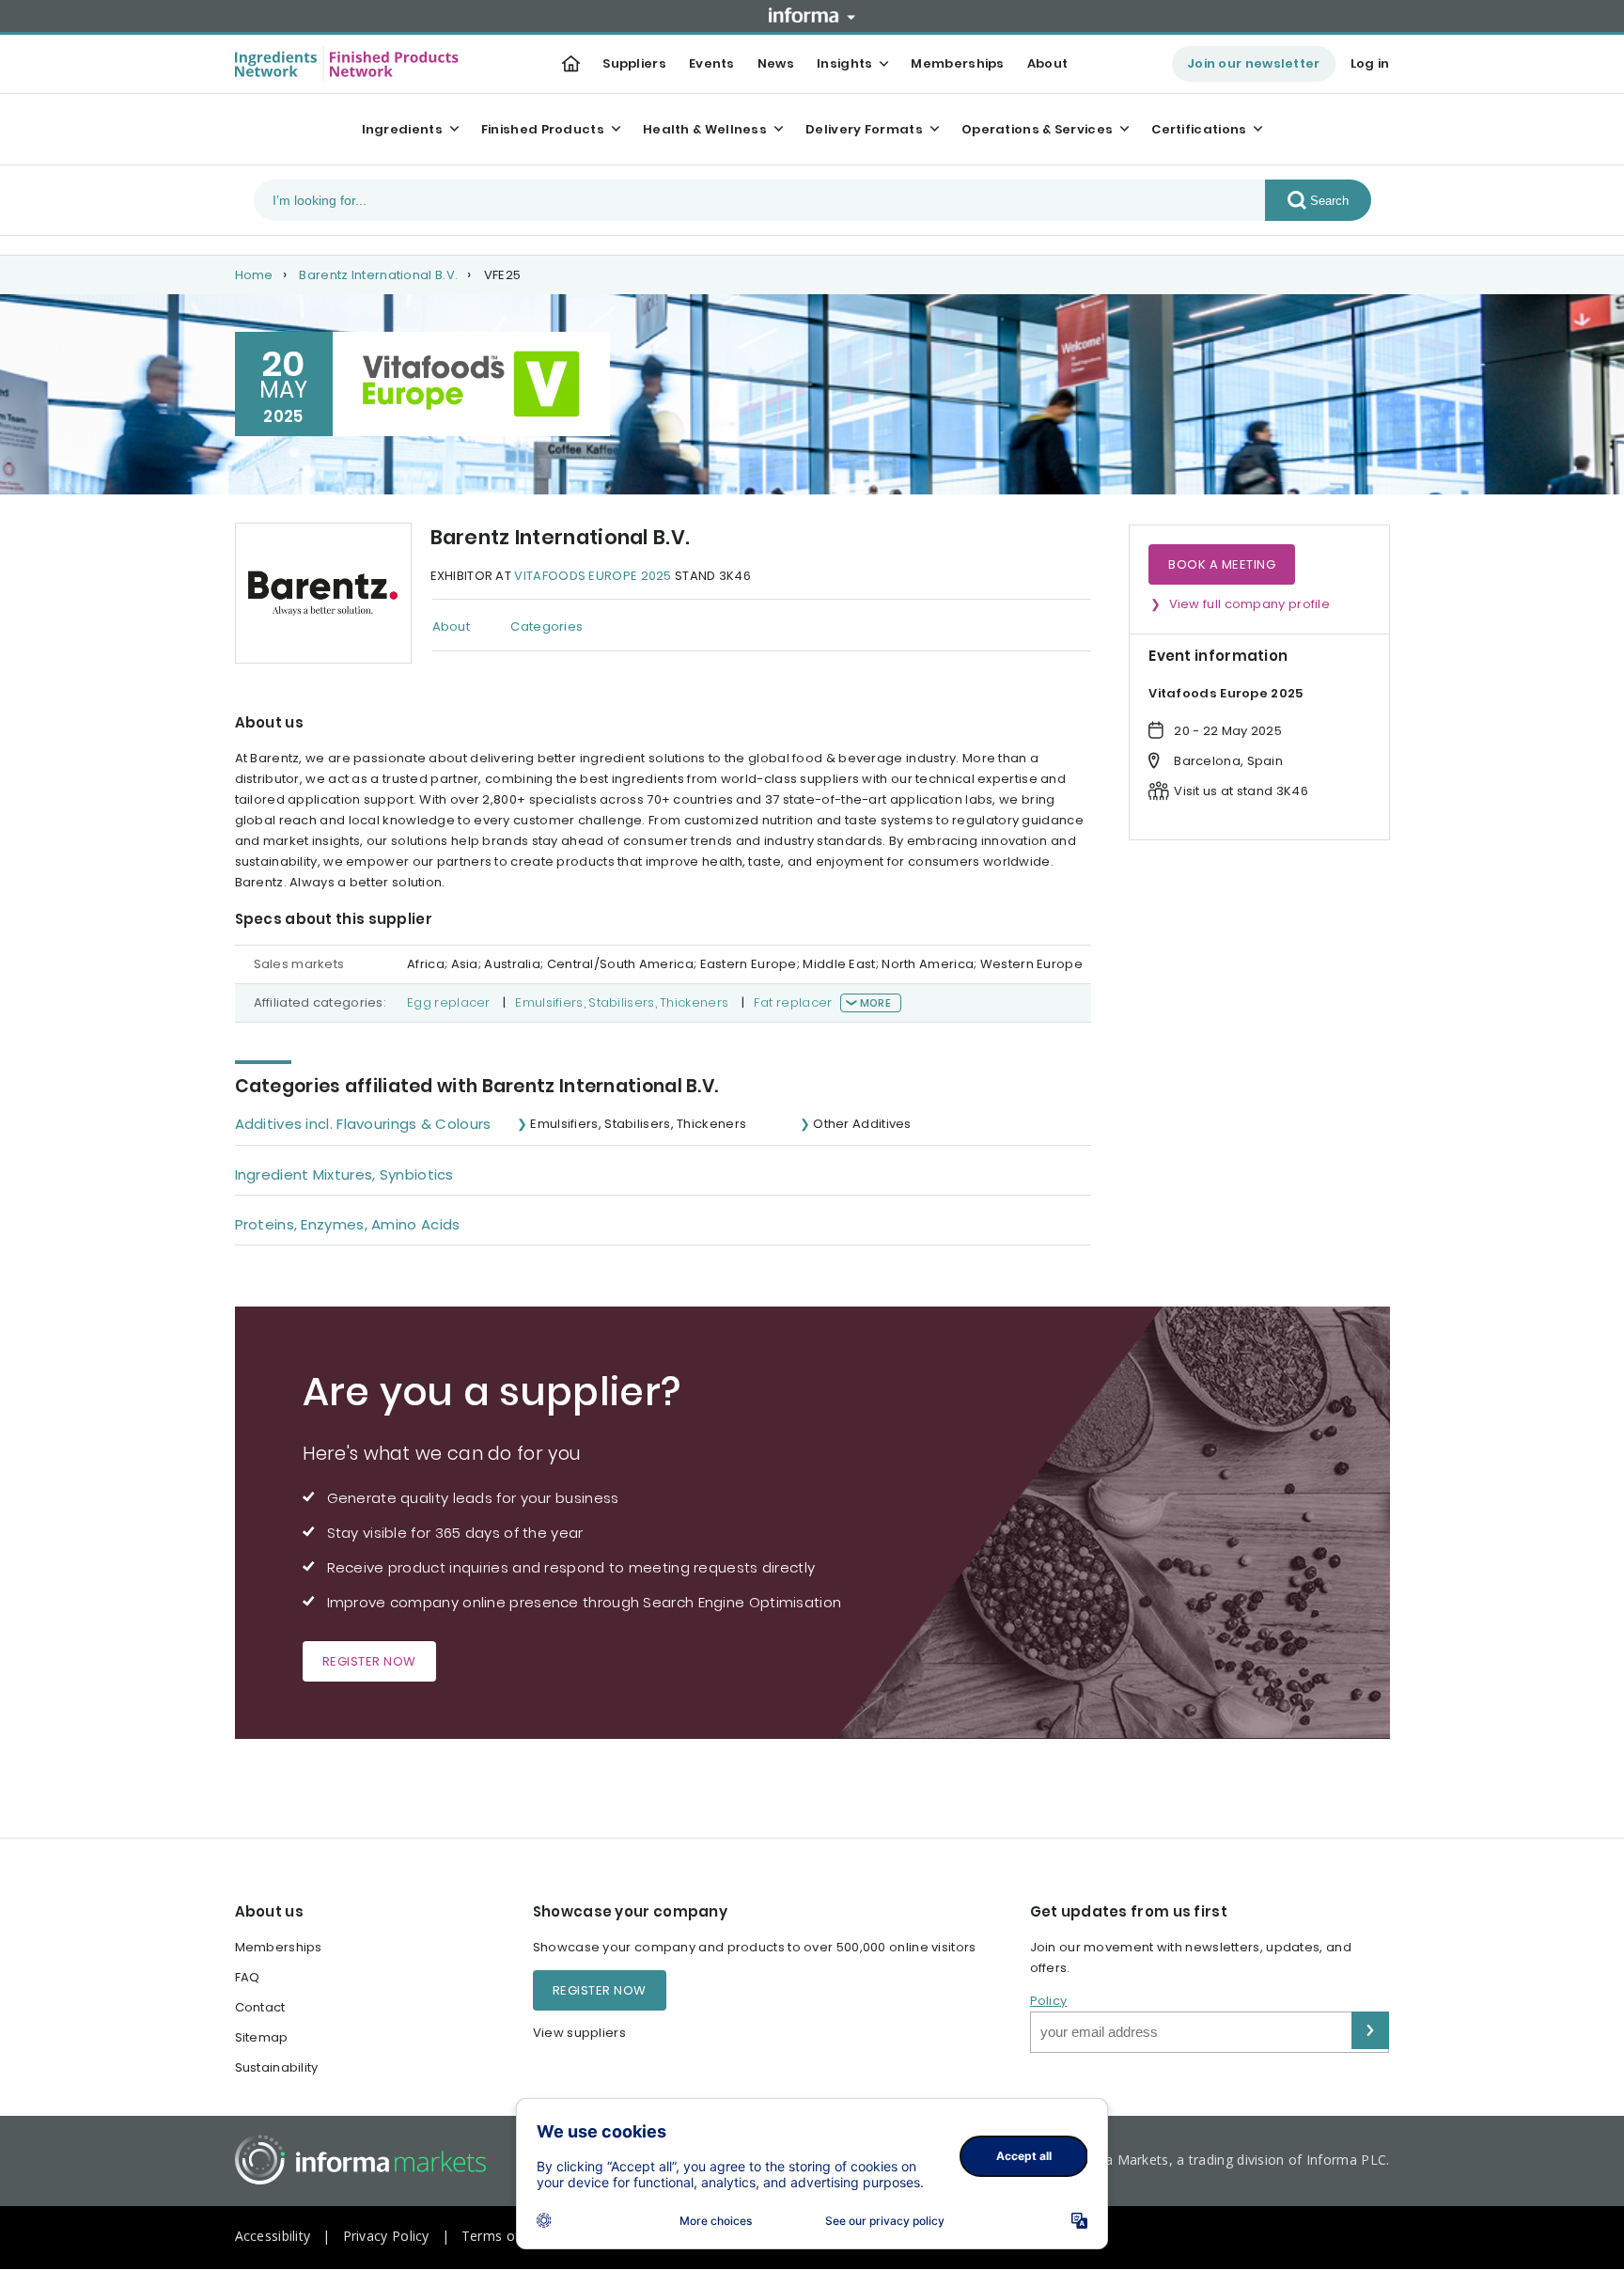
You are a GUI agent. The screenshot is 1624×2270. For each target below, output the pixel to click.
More (875, 1003)
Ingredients (402, 129)
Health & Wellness (705, 129)
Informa (812, 15)
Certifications (1199, 129)
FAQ (248, 1977)
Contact (260, 2007)
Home (254, 275)
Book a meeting (1222, 564)
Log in (1370, 63)
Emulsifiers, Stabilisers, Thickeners (622, 1002)
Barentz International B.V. (378, 275)
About (1048, 63)
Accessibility (273, 2236)
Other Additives (862, 1124)
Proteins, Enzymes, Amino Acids (348, 1224)
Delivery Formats (864, 129)
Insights (844, 63)
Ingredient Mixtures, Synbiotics (344, 1174)
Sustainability (277, 2067)
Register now (369, 1661)
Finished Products (543, 129)
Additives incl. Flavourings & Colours (363, 1124)
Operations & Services (1037, 129)
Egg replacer (449, 1002)
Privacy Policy (386, 2236)
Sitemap (262, 2037)
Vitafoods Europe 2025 (593, 576)
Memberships (957, 63)
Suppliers (634, 63)
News (776, 63)
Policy (1049, 2001)
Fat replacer (793, 1002)
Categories (547, 626)
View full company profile (1250, 604)
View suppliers (579, 2033)
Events (712, 63)
